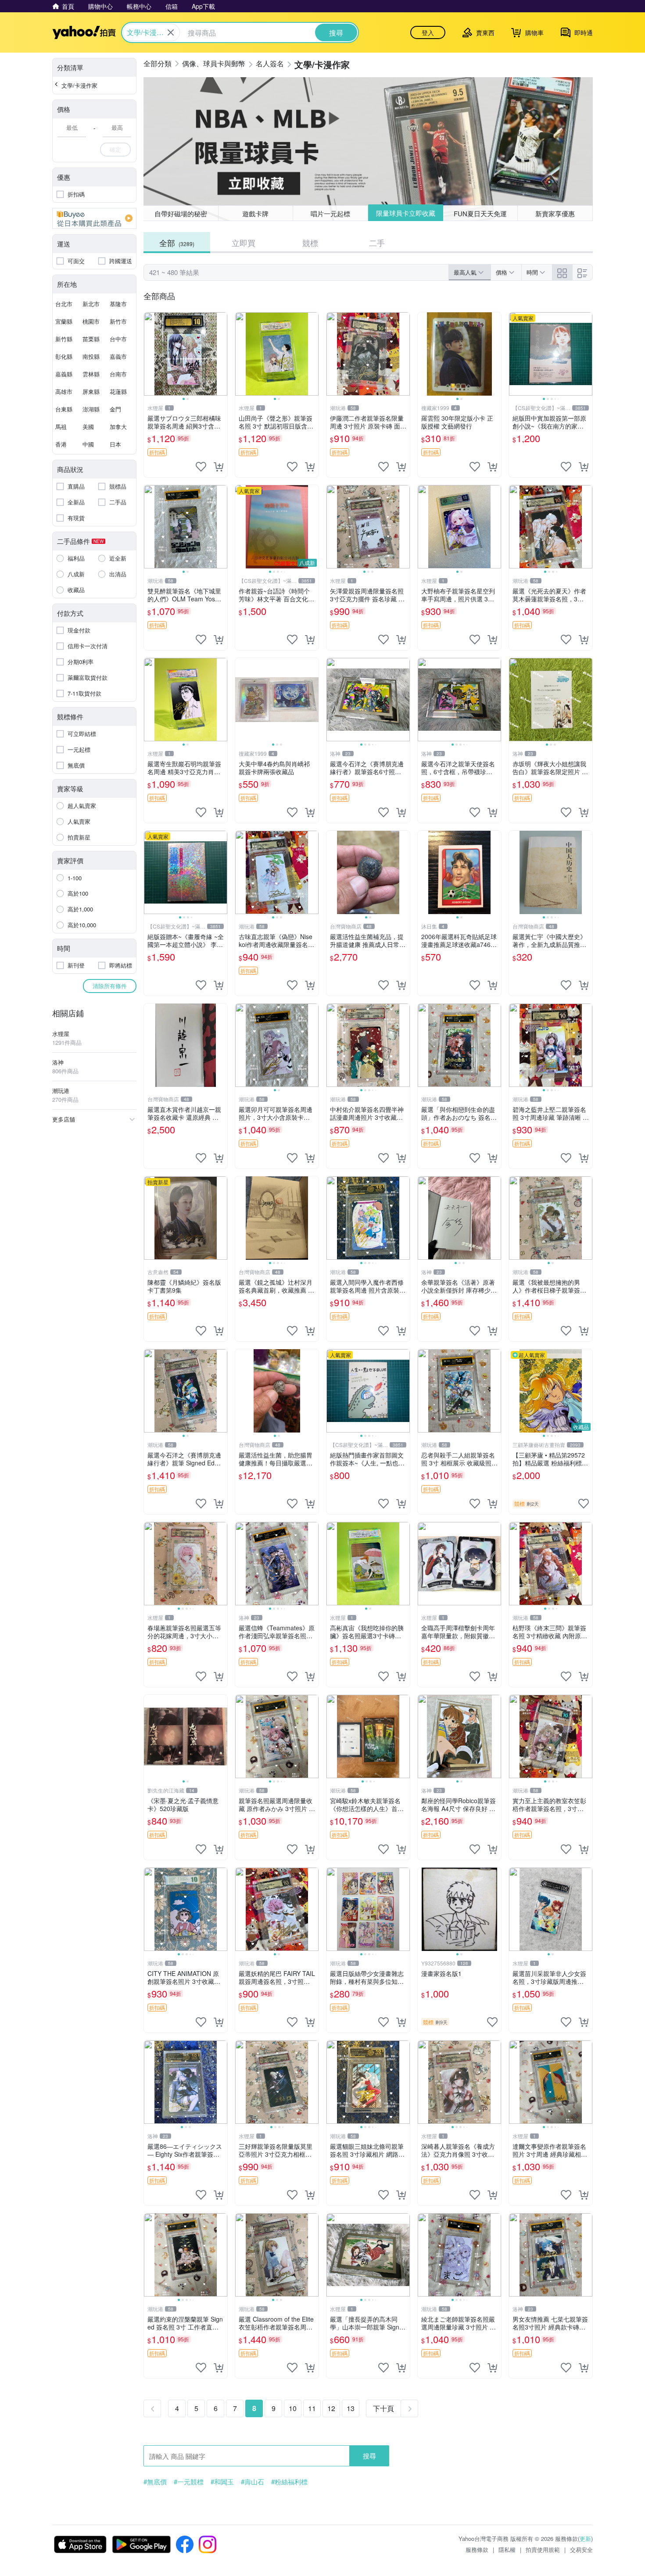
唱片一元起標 (330, 213)
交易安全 (581, 2549)
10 (293, 2408)
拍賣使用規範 (543, 2549)
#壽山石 (253, 2482)
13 (351, 2408)
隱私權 (507, 2549)
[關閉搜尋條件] (171, 32)
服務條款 (477, 2549)
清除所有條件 (110, 986)
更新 (585, 2538)
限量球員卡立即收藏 (406, 213)
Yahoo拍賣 (84, 32)
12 (331, 2408)
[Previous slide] (150, 354)
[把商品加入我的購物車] (219, 467)
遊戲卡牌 (255, 213)
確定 (115, 149)
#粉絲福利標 (289, 2482)
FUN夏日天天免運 (480, 213)
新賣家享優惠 (555, 213)
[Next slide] (222, 354)
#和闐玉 (222, 2482)
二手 (377, 243)
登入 (428, 32)
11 (312, 2408)
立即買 (244, 243)
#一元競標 (189, 2482)
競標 (310, 243)
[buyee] (94, 218)
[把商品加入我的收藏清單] (201, 467)
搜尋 (369, 2456)
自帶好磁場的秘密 (181, 213)
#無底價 (155, 2482)
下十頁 (383, 2408)
